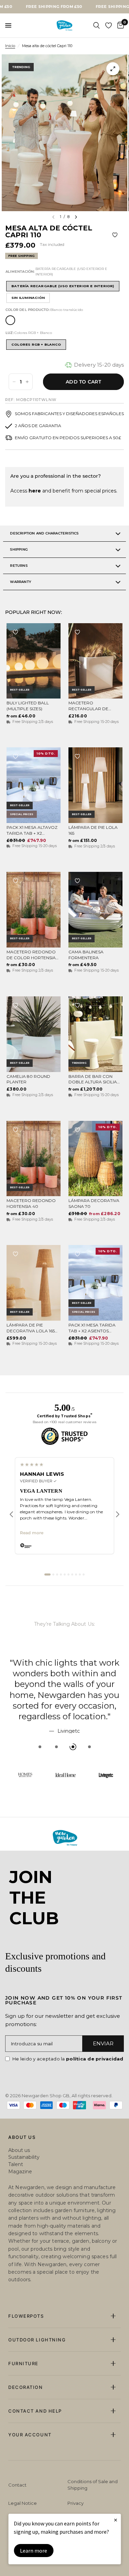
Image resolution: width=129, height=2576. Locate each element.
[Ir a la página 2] (53, 1574)
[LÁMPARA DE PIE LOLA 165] (95, 785)
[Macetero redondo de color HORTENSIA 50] (34, 910)
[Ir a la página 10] (84, 1574)
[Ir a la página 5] (65, 1574)
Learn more (34, 2551)
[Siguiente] (118, 1514)
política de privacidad (95, 2059)
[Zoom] (113, 69)
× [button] (116, 2520)
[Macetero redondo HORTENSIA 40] (34, 1159)
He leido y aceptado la (68, 2059)
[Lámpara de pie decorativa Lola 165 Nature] (34, 1283)
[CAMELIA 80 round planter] (34, 1034)
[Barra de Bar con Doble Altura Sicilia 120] (95, 1034)
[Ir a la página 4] (61, 1574)
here (35, 491)
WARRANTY (21, 582)
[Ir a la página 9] (80, 1574)
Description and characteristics (44, 533)
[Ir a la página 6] (68, 1574)
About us (19, 2150)
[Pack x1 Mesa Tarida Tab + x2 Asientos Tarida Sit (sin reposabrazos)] (95, 1283)
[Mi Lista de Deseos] (109, 25)
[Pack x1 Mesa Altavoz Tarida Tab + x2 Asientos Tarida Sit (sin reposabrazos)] (34, 785)
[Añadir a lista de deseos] (115, 235)
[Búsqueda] (96, 25)
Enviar (103, 2043)
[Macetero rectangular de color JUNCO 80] (95, 661)
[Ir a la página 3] (57, 1574)
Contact (17, 2485)
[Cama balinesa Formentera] (95, 910)
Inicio (10, 46)
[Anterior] (11, 1514)
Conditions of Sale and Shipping (93, 2485)
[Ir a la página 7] (72, 1574)
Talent (16, 2164)
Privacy (76, 2503)
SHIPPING (19, 549)
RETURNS (19, 566)
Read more (32, 1533)
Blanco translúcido (10, 320)
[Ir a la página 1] (47, 1574)
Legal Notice (23, 2503)
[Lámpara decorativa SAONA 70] (95, 1159)
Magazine (20, 2172)
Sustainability (24, 2157)
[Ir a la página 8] (76, 1574)
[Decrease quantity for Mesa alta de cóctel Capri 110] (14, 382)
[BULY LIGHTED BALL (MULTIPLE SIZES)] (34, 661)
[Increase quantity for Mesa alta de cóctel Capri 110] (27, 382)
